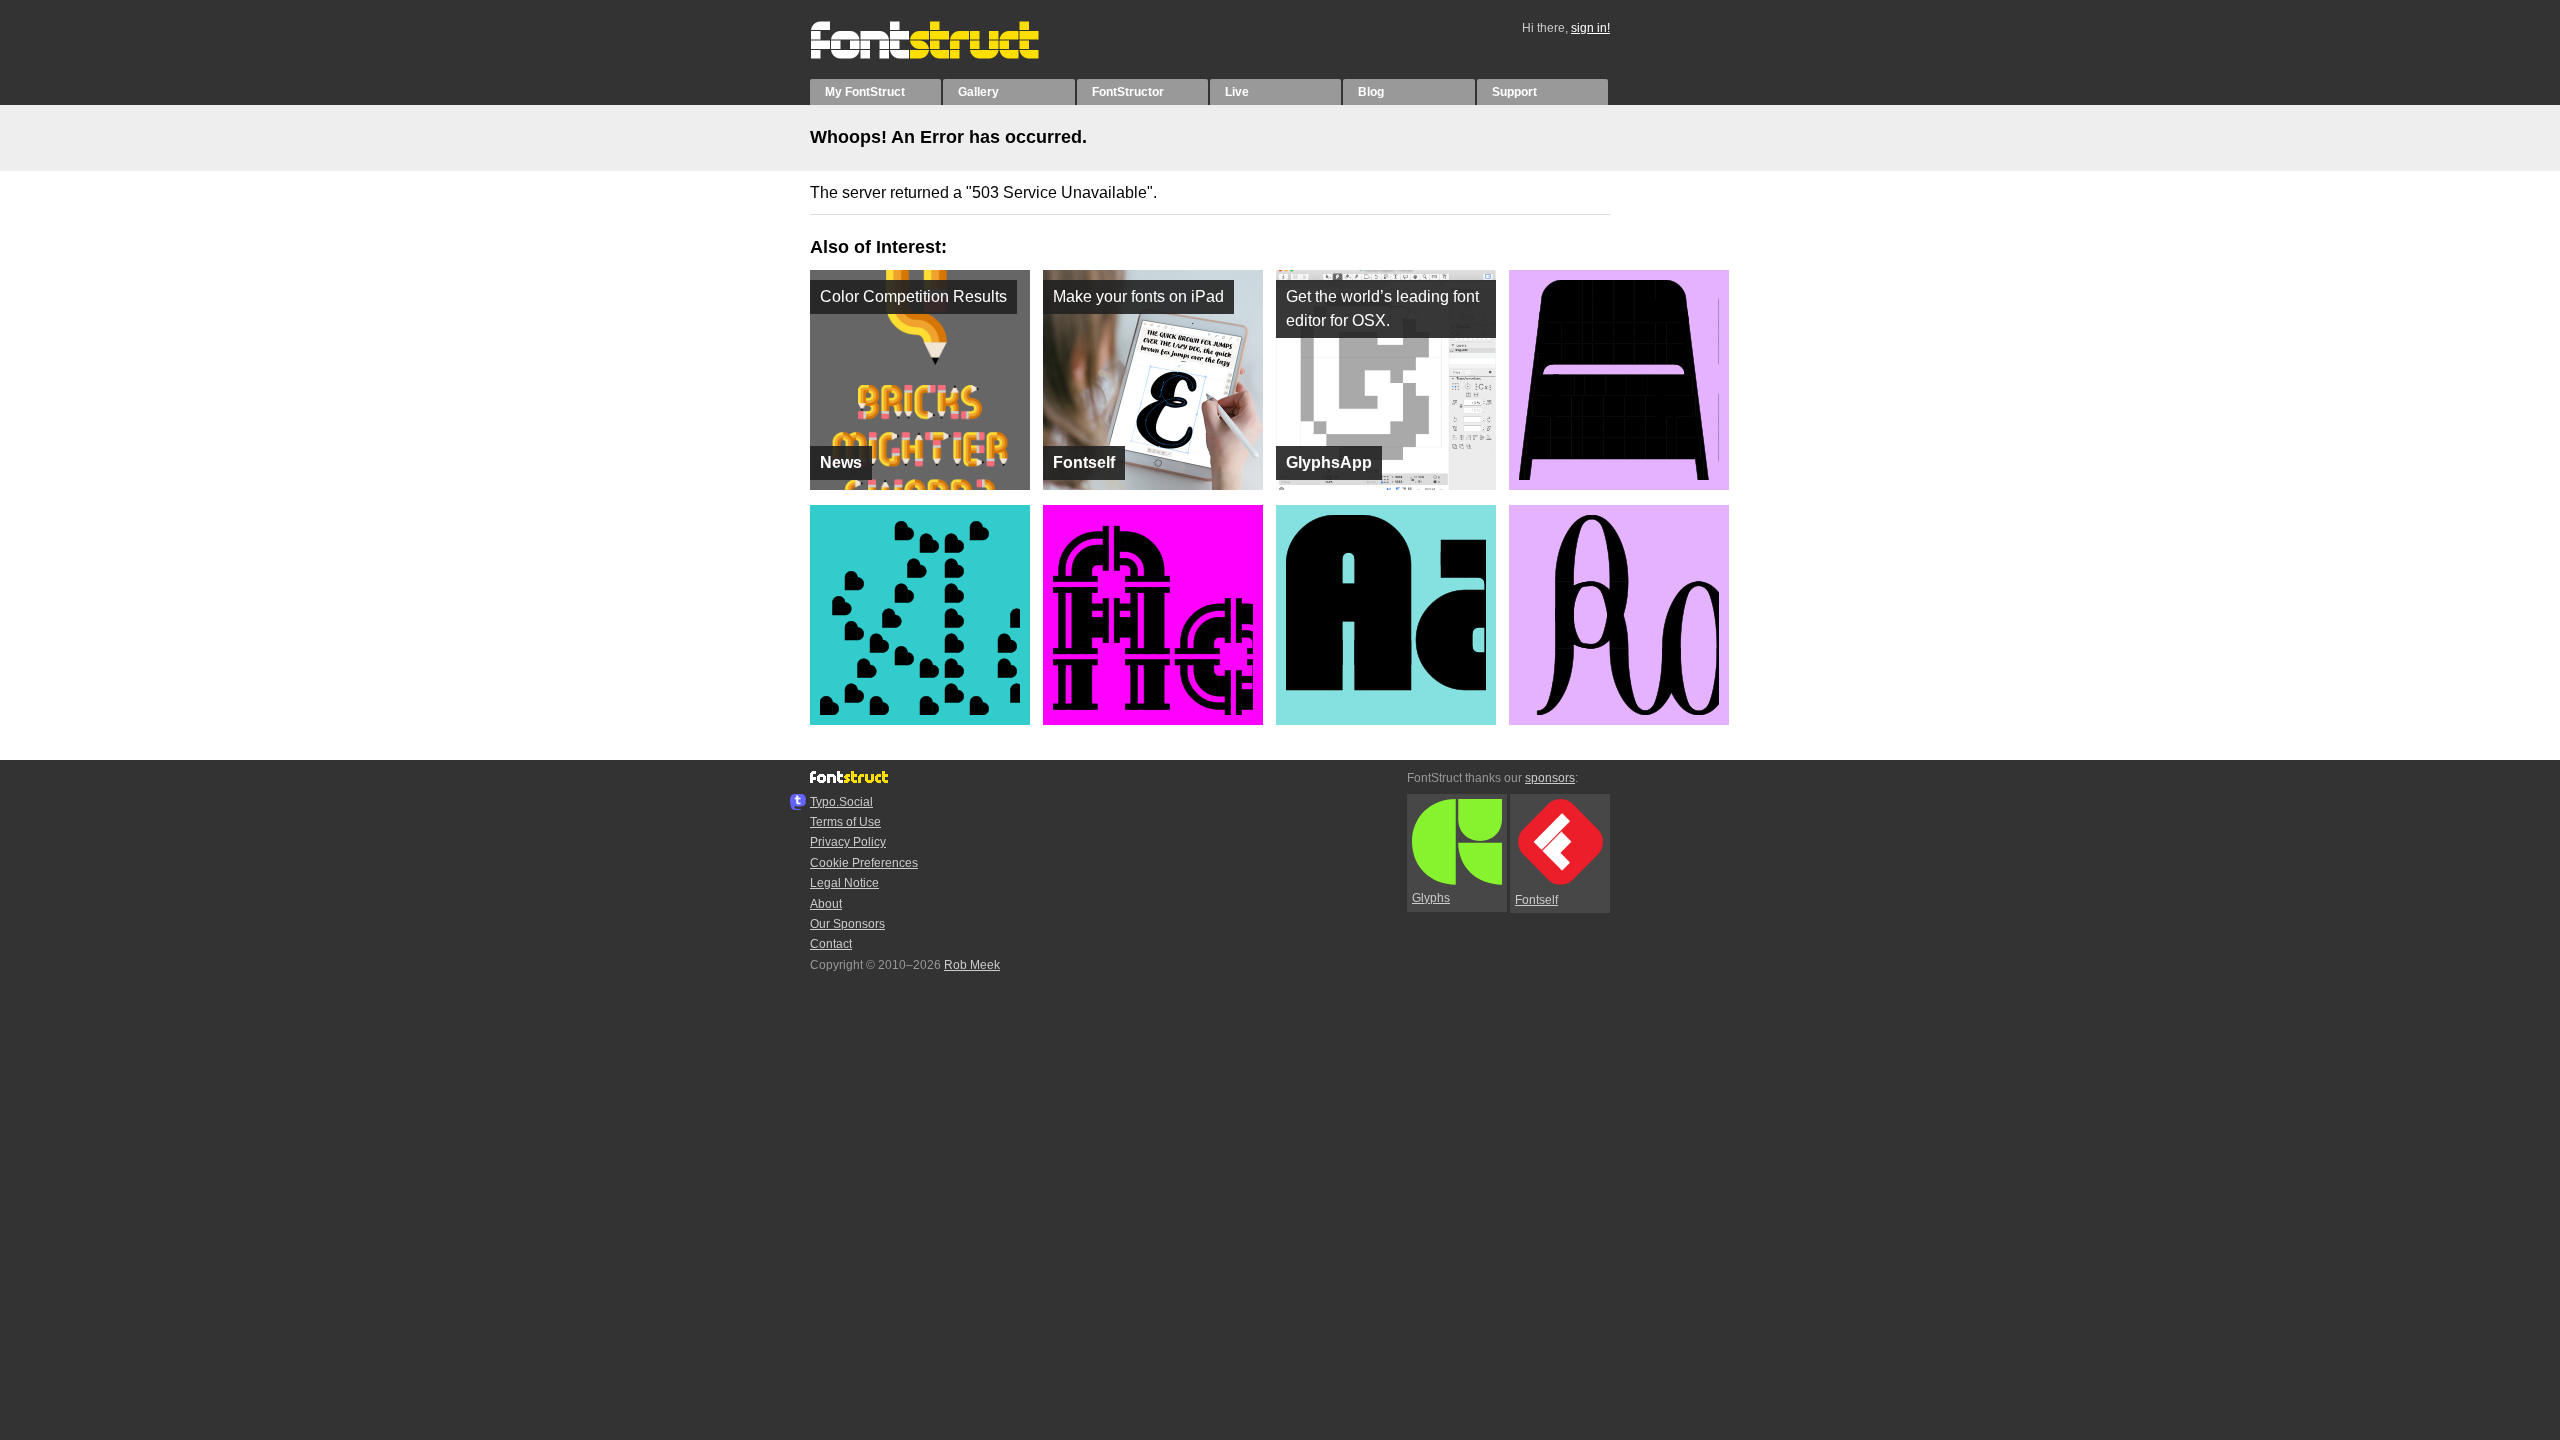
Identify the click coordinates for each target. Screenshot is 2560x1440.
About (826, 904)
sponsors (1550, 778)
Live (1237, 92)
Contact (831, 944)
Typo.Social (841, 802)
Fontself (1536, 900)
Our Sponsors (847, 924)
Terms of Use (845, 822)
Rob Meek (972, 965)
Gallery (978, 92)
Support (1514, 92)
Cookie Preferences (864, 863)
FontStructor (1128, 92)
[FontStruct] (945, 55)
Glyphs (1431, 898)
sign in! (1590, 28)
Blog (1371, 92)
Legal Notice (844, 883)
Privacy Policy (848, 842)
